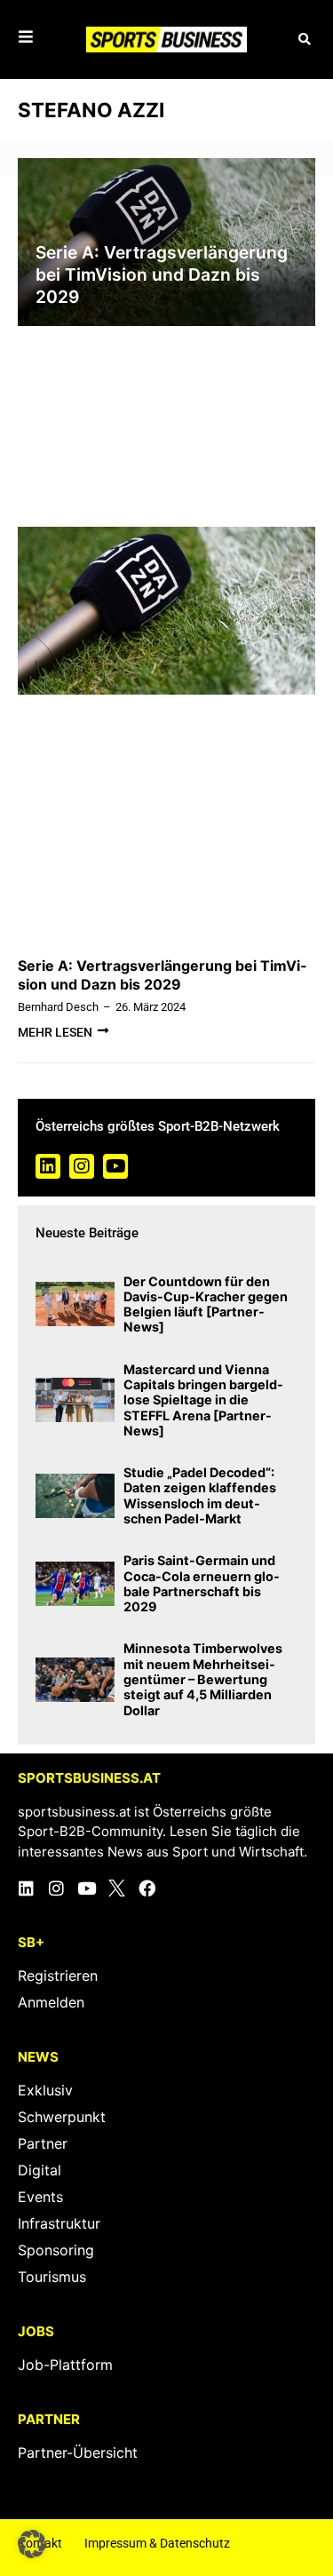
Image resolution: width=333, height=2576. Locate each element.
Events (40, 2197)
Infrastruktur (59, 2223)
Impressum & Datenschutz (157, 2543)
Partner (43, 2143)
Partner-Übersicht (78, 2453)
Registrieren (58, 1976)
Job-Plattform (65, 2365)
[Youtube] (115, 1166)
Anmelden (51, 2002)
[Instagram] (82, 1166)
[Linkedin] (48, 1166)
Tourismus (52, 2277)
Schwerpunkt (62, 2117)
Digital (40, 2170)
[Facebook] (147, 1888)
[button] (304, 40)
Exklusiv (45, 2090)
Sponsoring (56, 2250)
